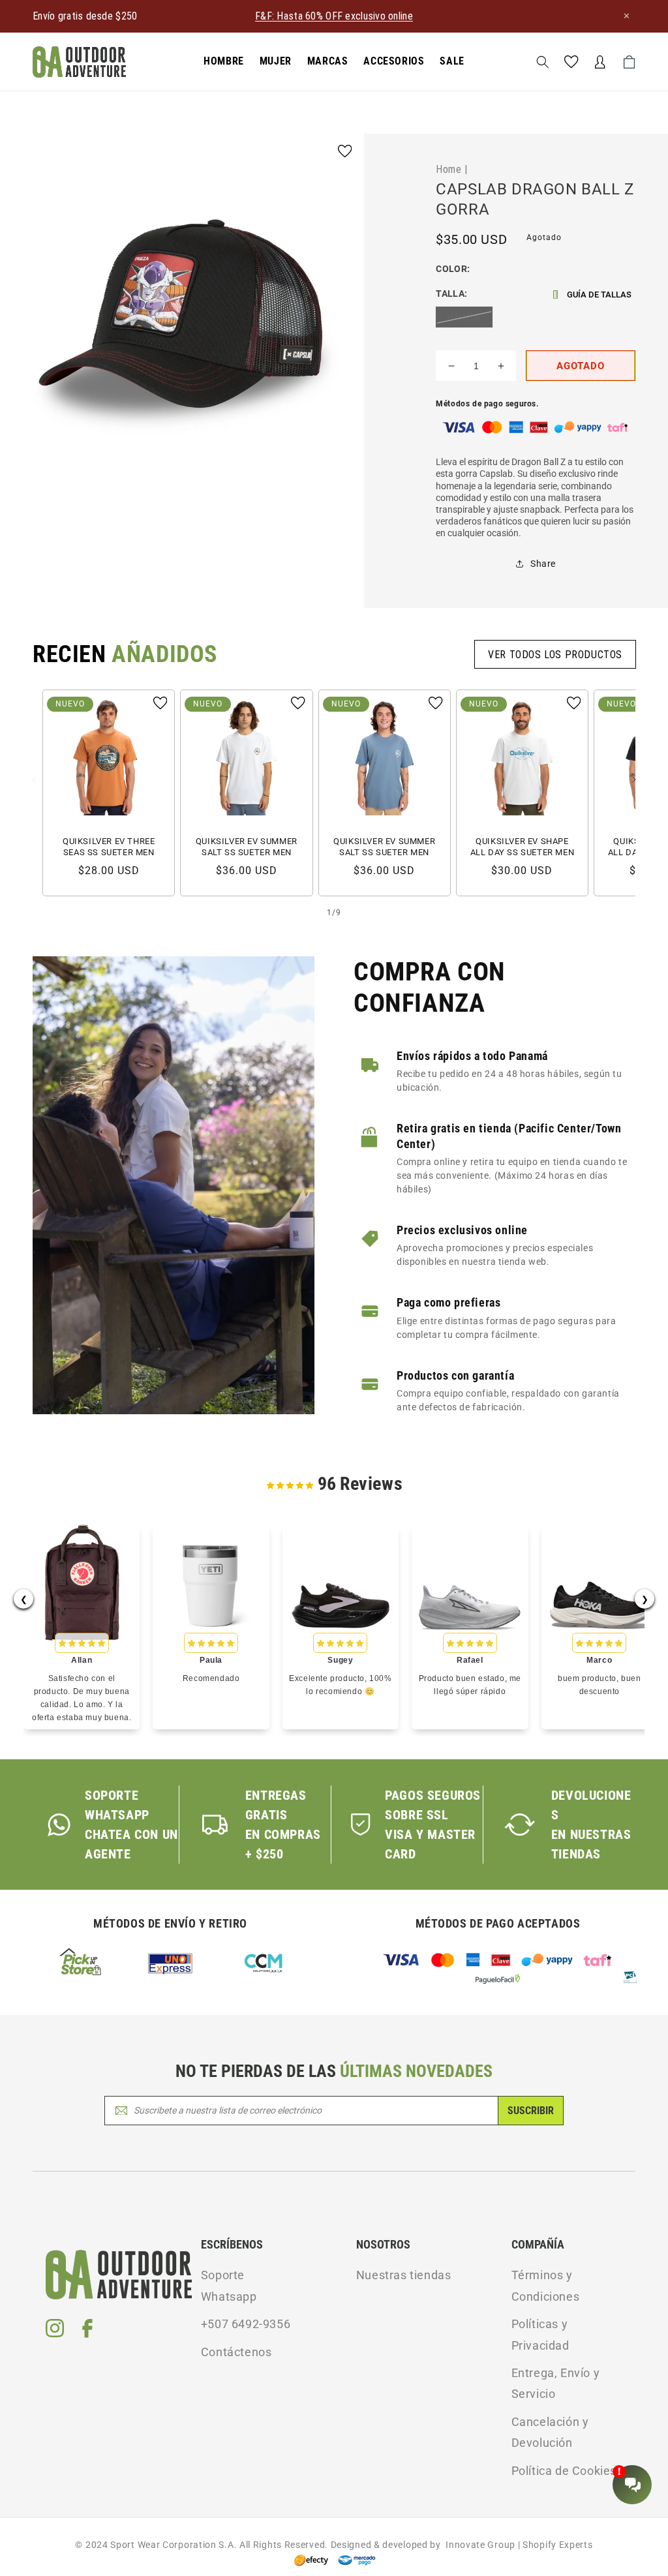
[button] (224, 62)
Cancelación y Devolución (550, 2432)
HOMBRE (224, 61)
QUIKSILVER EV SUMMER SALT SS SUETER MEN (247, 847)
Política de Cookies (564, 2471)
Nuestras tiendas (404, 2275)
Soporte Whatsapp (229, 2285)
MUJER (276, 61)
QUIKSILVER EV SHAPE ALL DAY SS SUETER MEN (523, 847)
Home (448, 169)
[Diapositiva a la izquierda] (34, 780)
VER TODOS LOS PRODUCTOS (555, 654)
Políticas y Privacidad (540, 2334)
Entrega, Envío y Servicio (556, 2383)
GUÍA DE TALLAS (599, 295)
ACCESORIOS (394, 61)
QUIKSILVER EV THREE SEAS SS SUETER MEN (109, 847)
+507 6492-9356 (246, 2324)
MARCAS (328, 61)
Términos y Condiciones (546, 2285)
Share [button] (543, 564)
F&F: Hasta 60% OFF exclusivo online (334, 16)
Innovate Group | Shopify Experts (517, 2545)
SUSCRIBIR (531, 2111)
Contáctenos (236, 2352)
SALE (452, 61)
